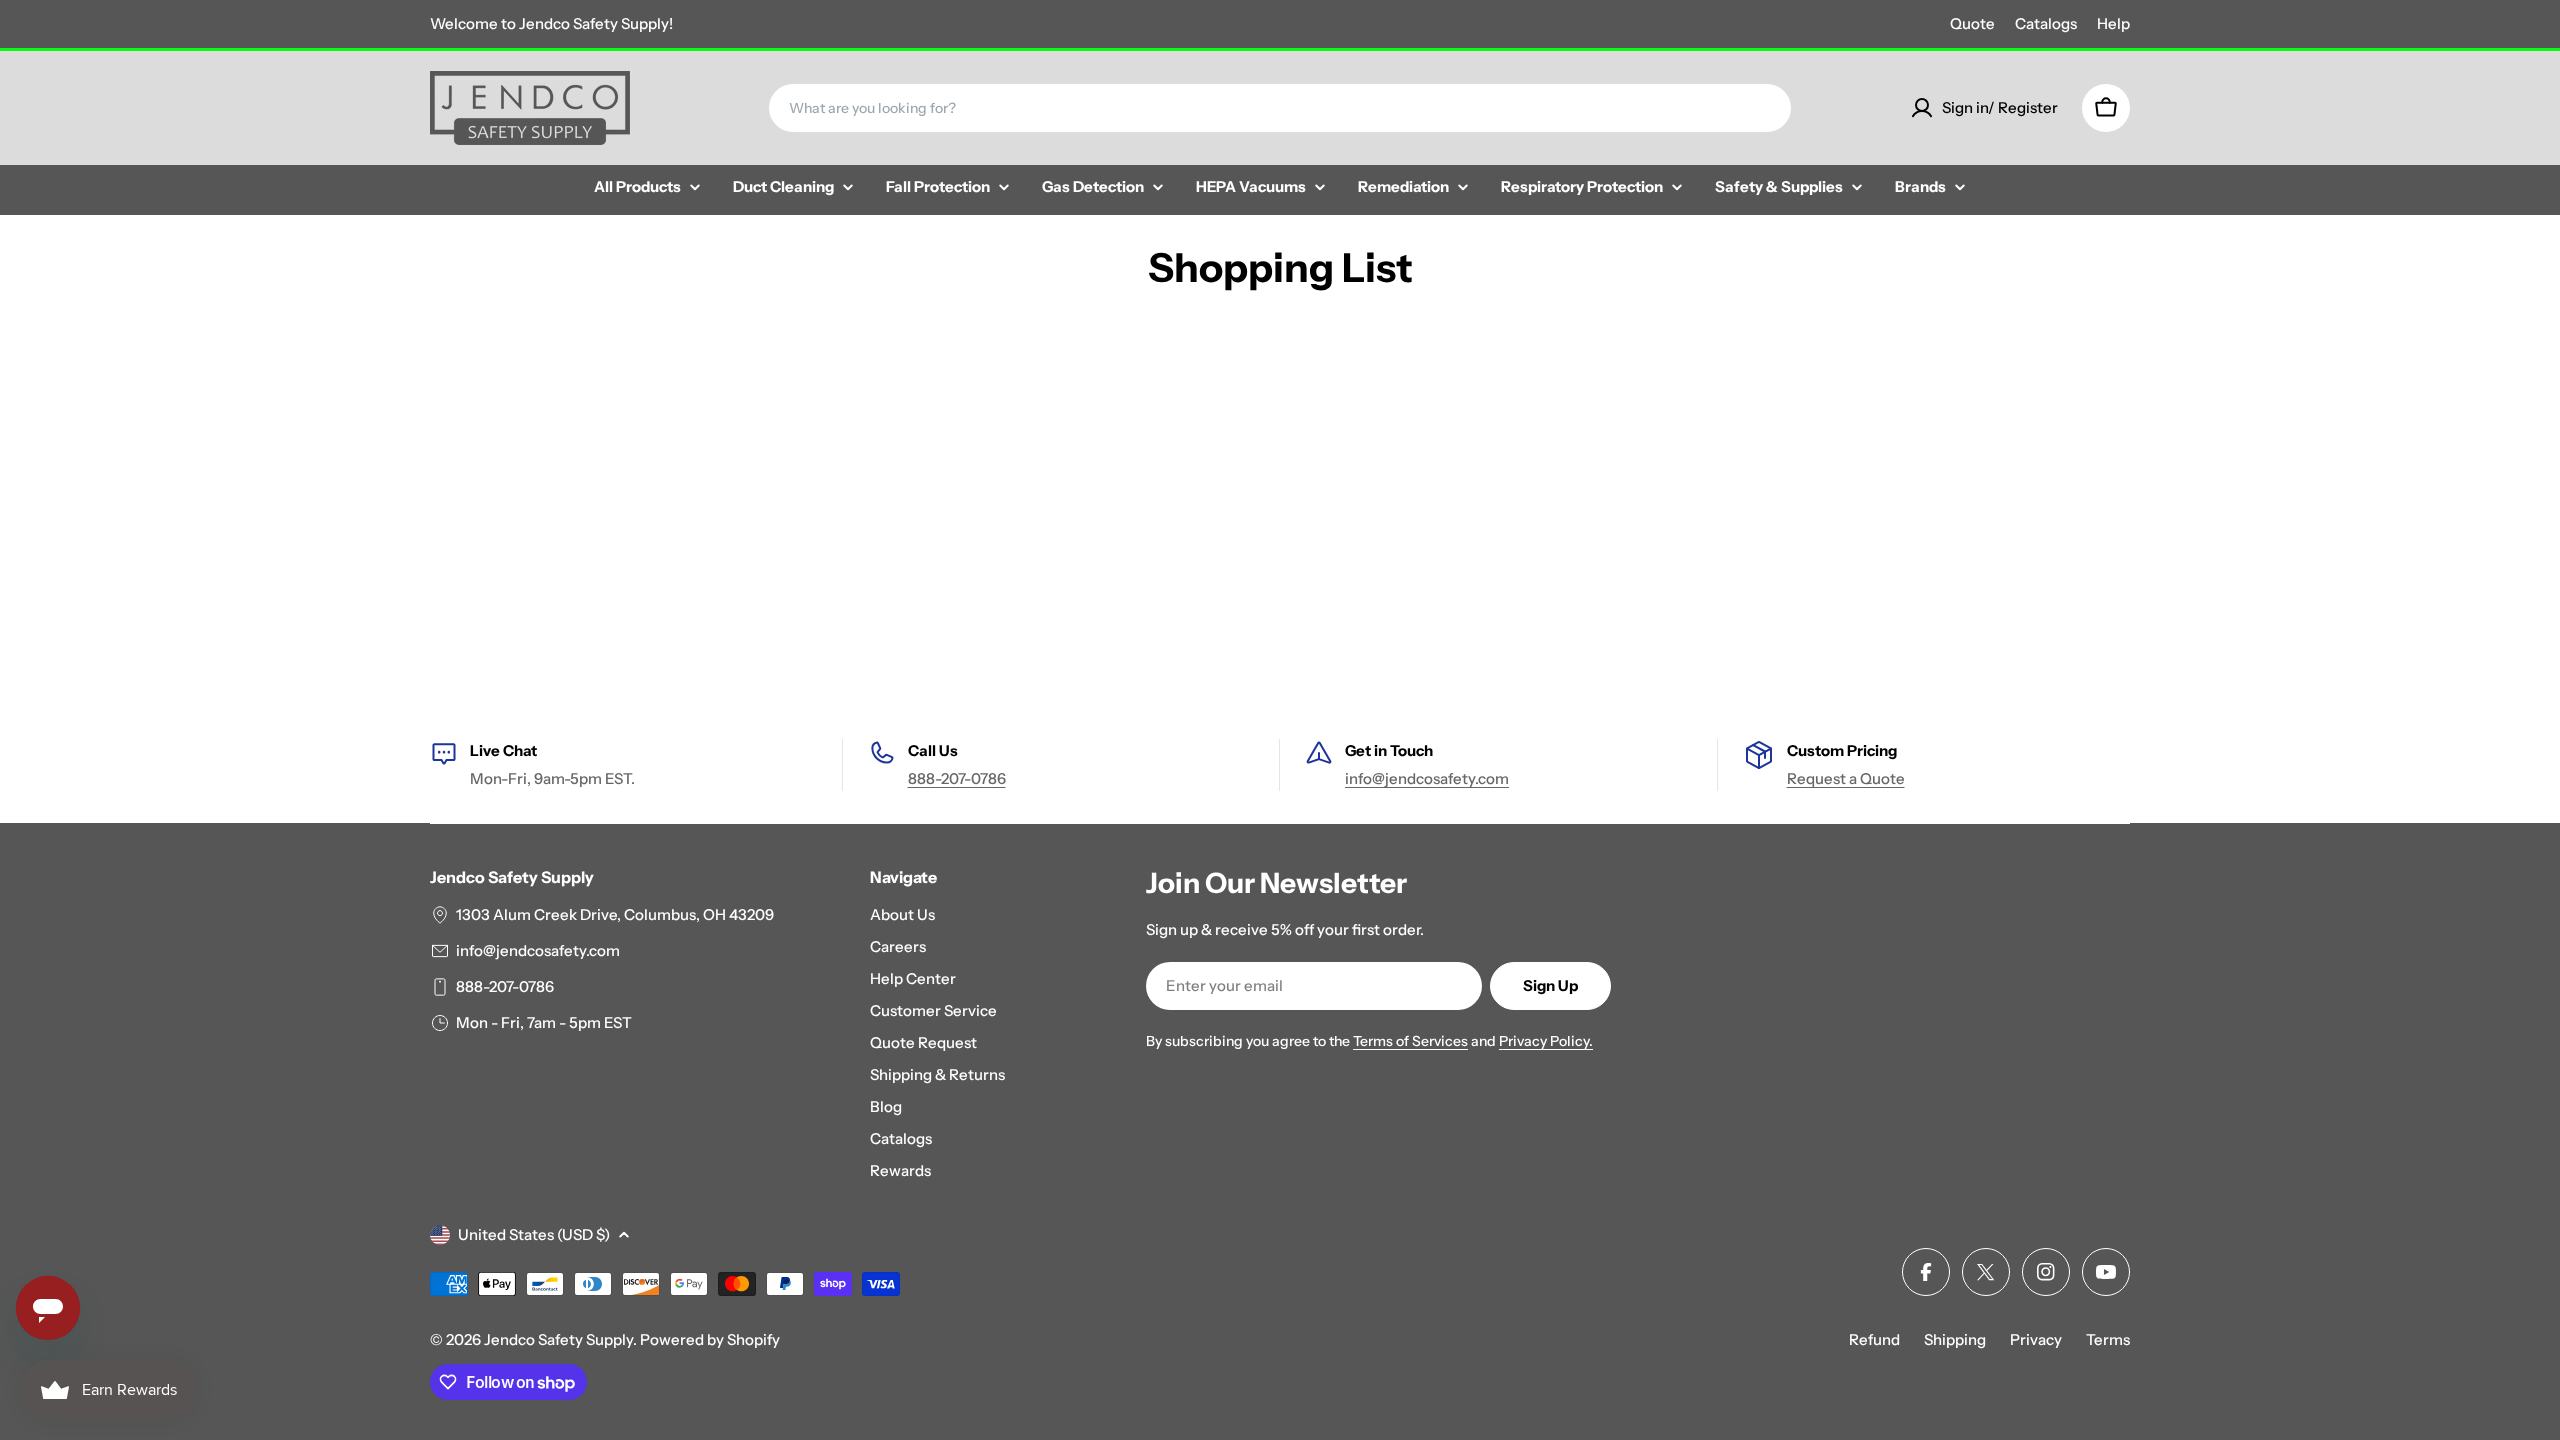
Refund (1874, 1339)
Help (2113, 23)
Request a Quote (1846, 778)
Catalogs (2046, 23)
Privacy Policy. (1546, 1041)
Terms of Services (1410, 1041)
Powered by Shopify (710, 1339)
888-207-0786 (957, 778)
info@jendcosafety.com (1427, 778)
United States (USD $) (534, 1234)
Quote (1972, 23)
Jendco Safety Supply (558, 1339)
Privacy (2036, 1339)
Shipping (1955, 1339)
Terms (2108, 1339)
